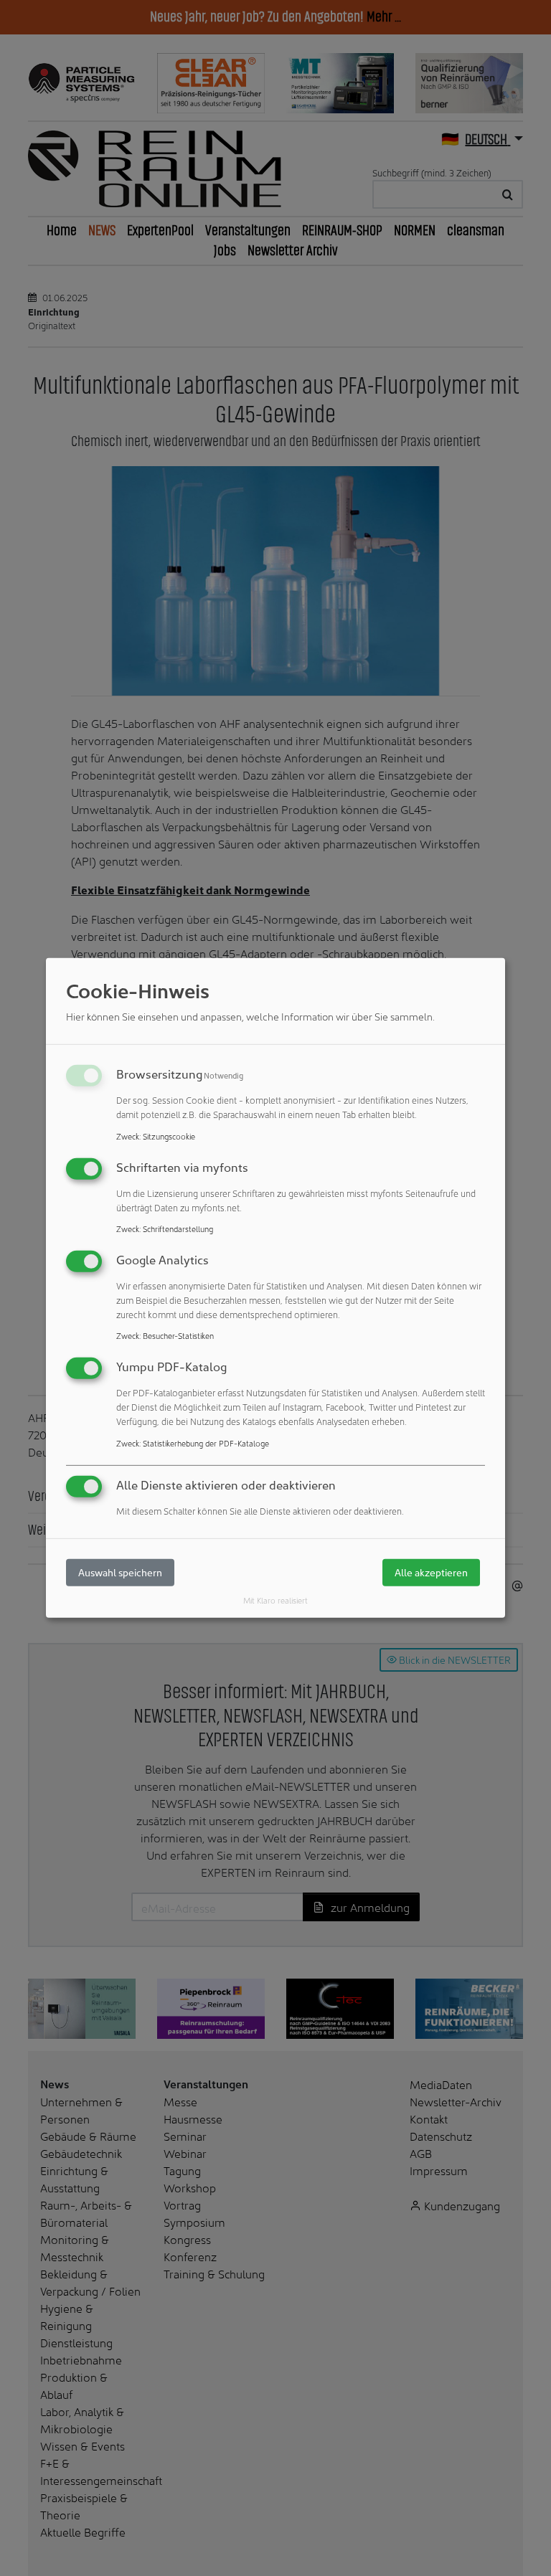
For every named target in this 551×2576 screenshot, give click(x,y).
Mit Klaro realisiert (275, 1600)
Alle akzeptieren (431, 1572)
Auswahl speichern (120, 1572)
